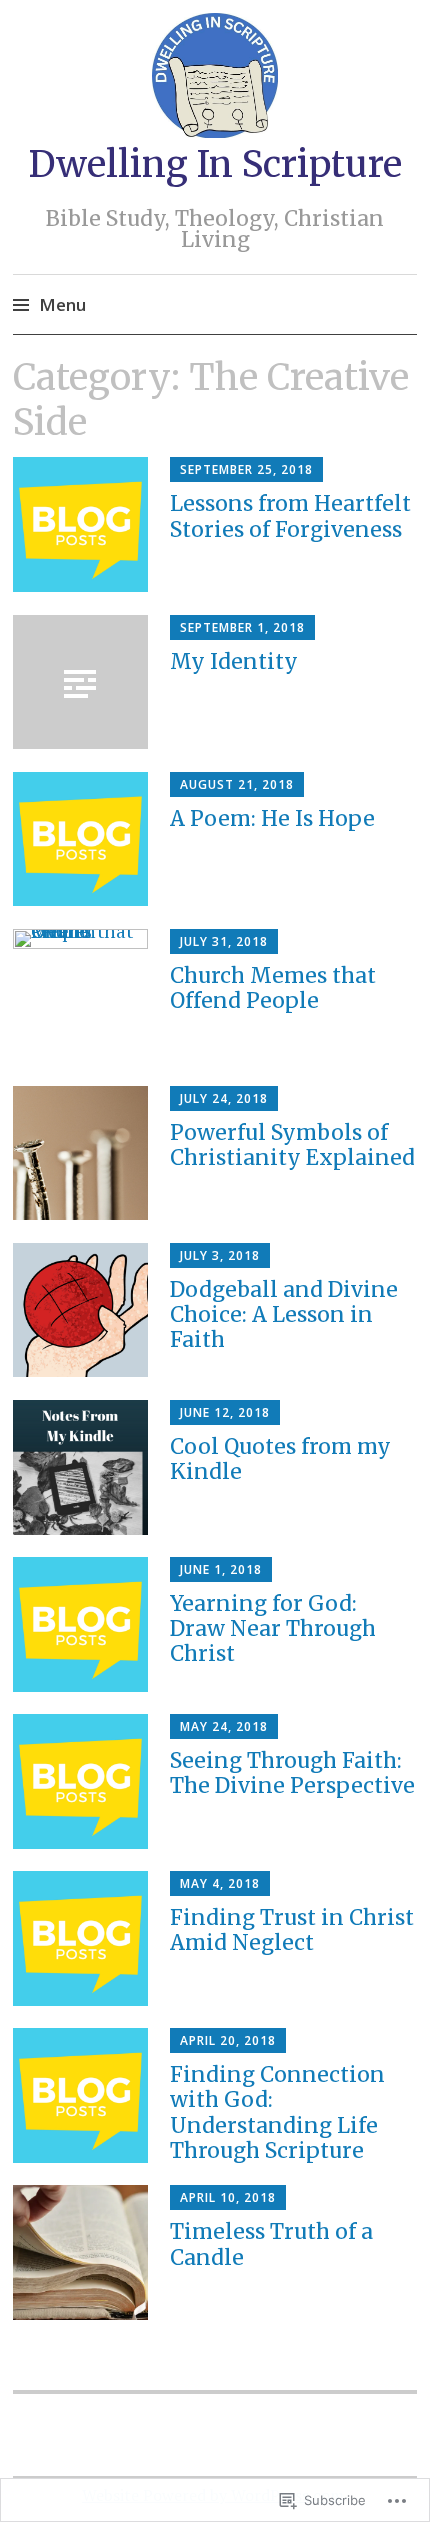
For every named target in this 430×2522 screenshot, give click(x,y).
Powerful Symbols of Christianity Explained (292, 1145)
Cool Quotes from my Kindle (280, 1459)
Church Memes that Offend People (273, 988)
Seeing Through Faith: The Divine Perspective (292, 1773)
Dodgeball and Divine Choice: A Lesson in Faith (284, 1314)
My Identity (234, 661)
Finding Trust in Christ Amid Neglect (292, 1930)
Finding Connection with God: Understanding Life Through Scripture (277, 2112)
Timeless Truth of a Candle (271, 2244)
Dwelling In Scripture (215, 164)
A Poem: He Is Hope (272, 818)
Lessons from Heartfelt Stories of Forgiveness (290, 516)
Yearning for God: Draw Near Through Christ (273, 1628)
